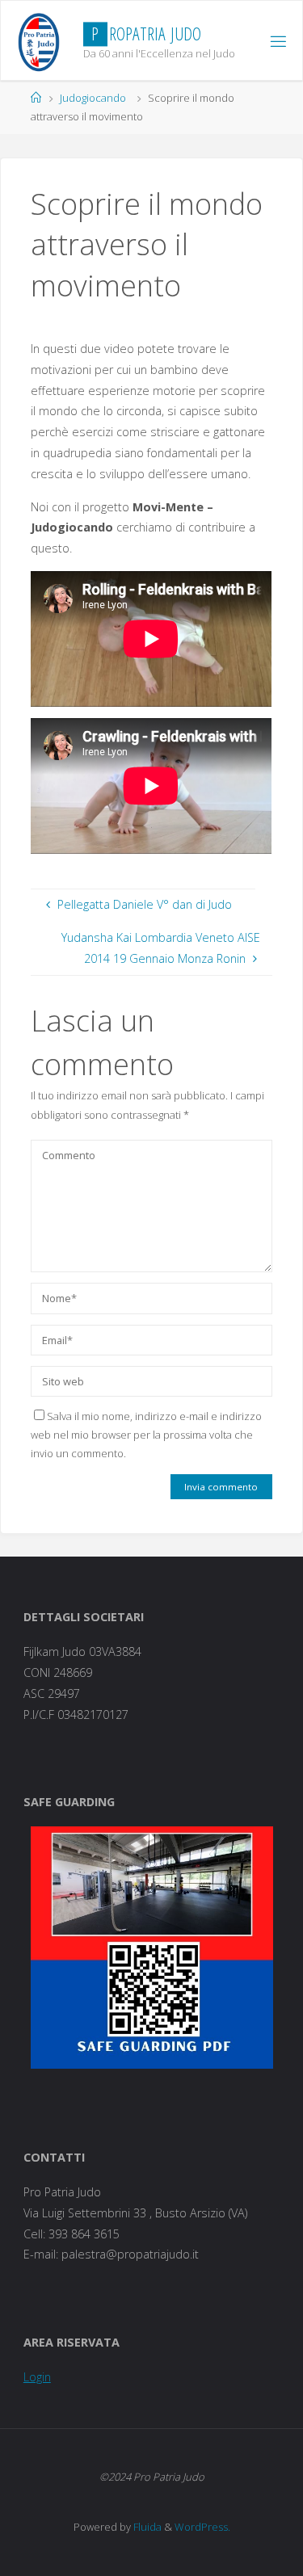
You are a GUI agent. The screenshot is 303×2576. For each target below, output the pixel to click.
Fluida (146, 2527)
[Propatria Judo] (39, 41)
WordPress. (202, 2527)
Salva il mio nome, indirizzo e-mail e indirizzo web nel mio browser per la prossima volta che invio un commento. (146, 1435)
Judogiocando (93, 98)
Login (37, 2377)
